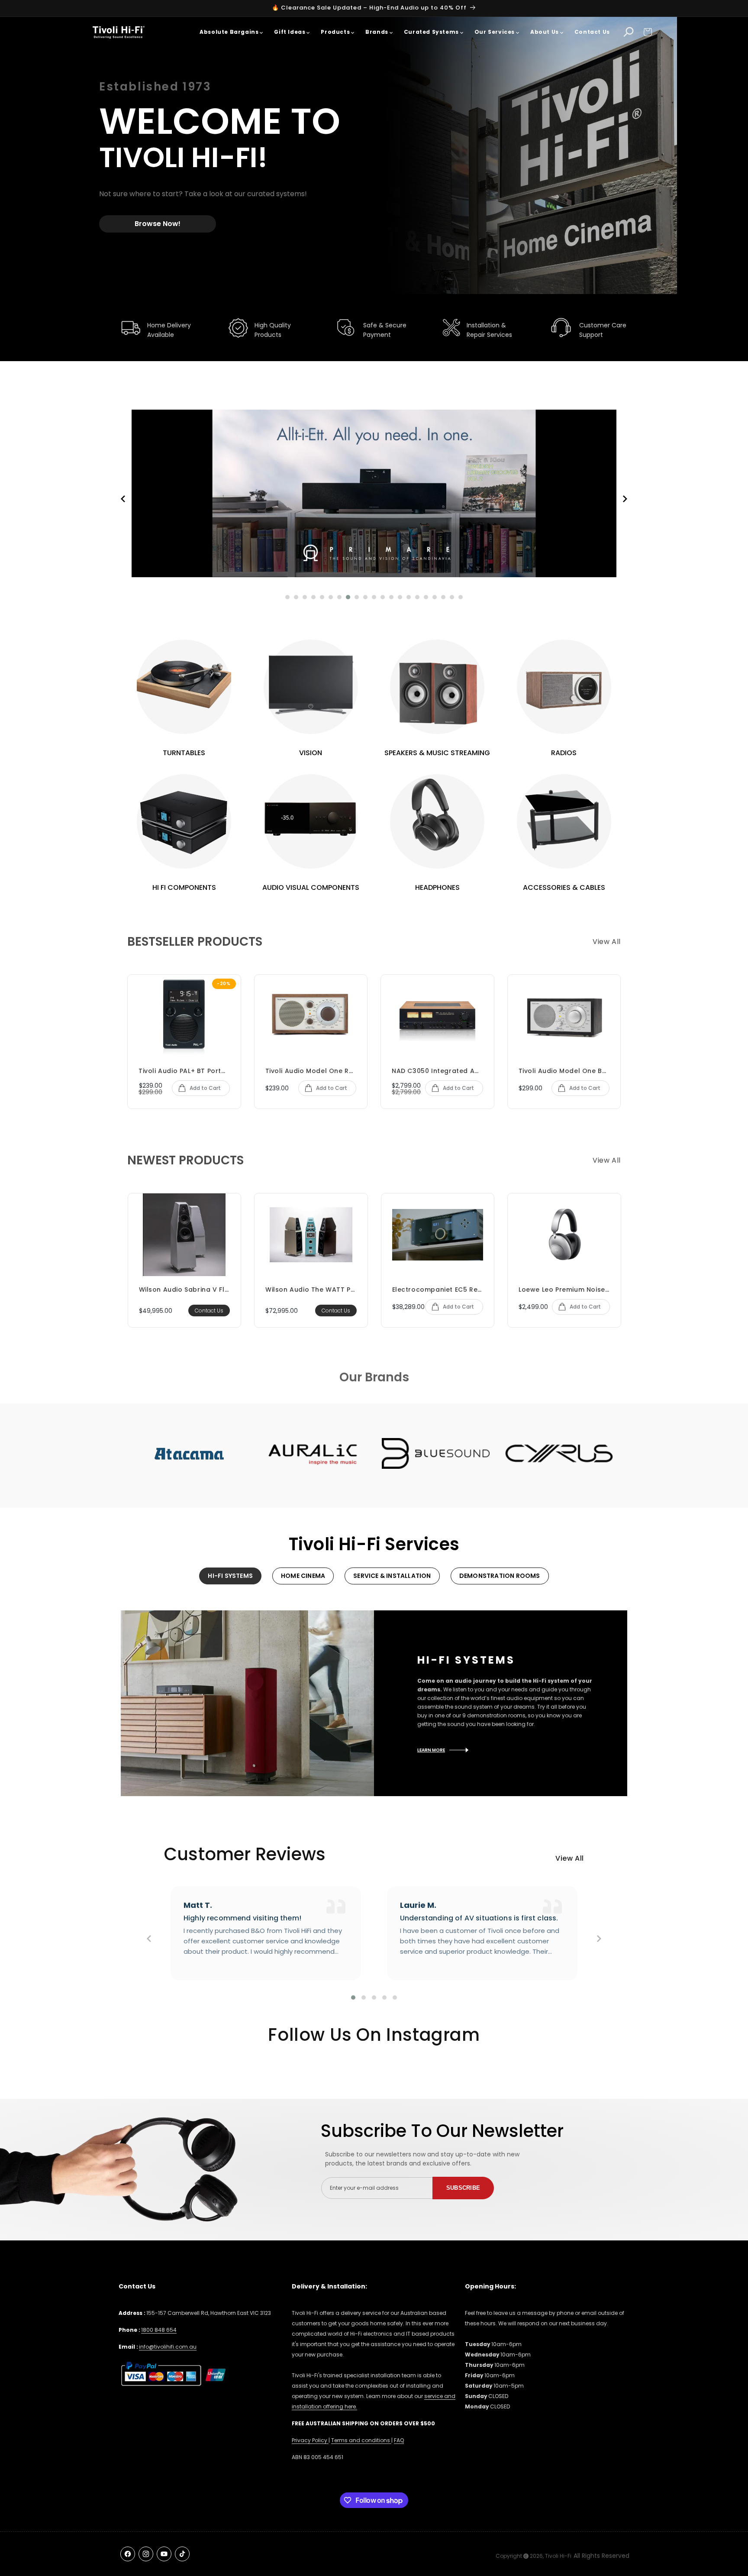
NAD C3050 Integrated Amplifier (437, 1071)
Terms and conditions (361, 2440)
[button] (648, 32)
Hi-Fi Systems (466, 1660)
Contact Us (592, 32)
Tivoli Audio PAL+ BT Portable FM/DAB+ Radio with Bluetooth (184, 1071)
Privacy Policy (310, 2440)
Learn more (431, 1750)
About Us (545, 32)
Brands (377, 32)
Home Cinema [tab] (303, 1576)
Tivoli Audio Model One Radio (311, 1071)
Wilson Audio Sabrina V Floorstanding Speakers (185, 1290)
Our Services (495, 32)
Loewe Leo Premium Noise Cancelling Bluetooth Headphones (564, 1290)
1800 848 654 (159, 2330)
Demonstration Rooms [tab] (500, 1576)
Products (335, 32)
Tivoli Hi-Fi (558, 2556)
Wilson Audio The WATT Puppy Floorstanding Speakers (311, 1290)
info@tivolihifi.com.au (168, 2347)
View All (607, 942)
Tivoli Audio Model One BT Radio (564, 1071)
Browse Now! (158, 224)
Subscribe (463, 2188)
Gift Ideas (290, 32)
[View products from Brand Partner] (189, 1453)
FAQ (399, 2440)
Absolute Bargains (229, 32)
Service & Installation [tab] (392, 1576)
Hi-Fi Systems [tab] (230, 1576)
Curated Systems (431, 32)
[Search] (629, 32)
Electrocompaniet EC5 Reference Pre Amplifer (438, 1290)
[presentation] (123, 502)
